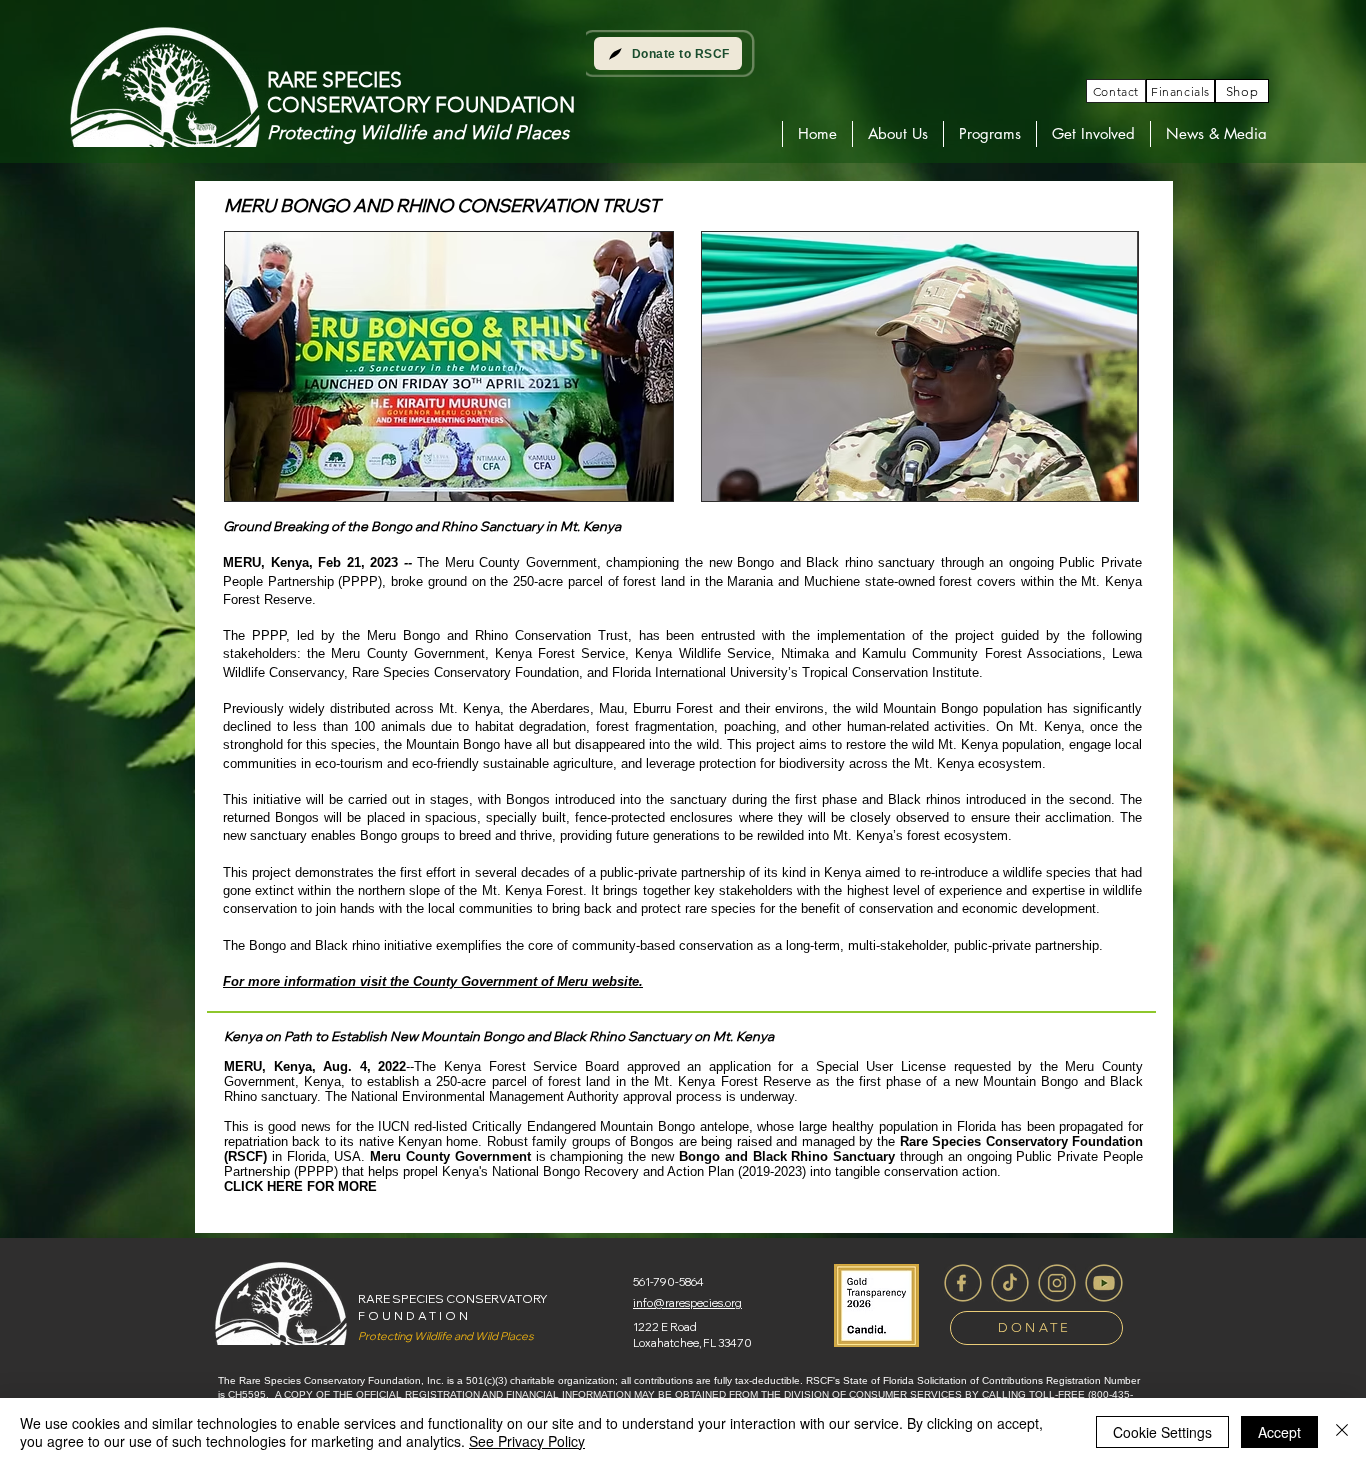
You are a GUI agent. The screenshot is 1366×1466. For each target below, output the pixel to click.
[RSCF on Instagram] (1057, 1283)
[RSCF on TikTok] (1010, 1283)
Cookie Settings (1162, 1432)
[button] (897, 134)
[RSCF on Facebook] (963, 1283)
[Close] (1342, 1432)
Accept (1279, 1432)
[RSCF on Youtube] (1104, 1283)
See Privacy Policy (527, 1441)
